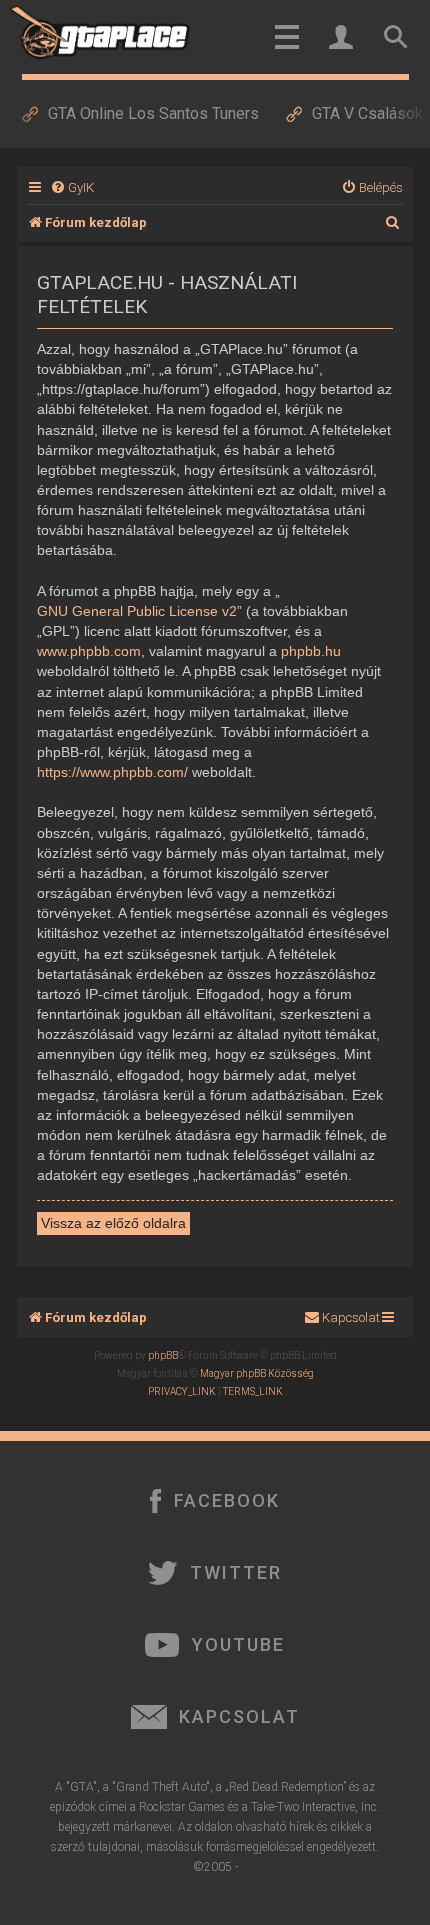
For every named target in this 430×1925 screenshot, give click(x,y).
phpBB (163, 1355)
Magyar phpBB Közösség (257, 1373)
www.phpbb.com (89, 651)
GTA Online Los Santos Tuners (153, 113)
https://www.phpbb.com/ (112, 772)
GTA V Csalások (367, 113)
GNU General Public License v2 (137, 611)
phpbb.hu (311, 651)
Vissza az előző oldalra (113, 1223)
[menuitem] (72, 187)
